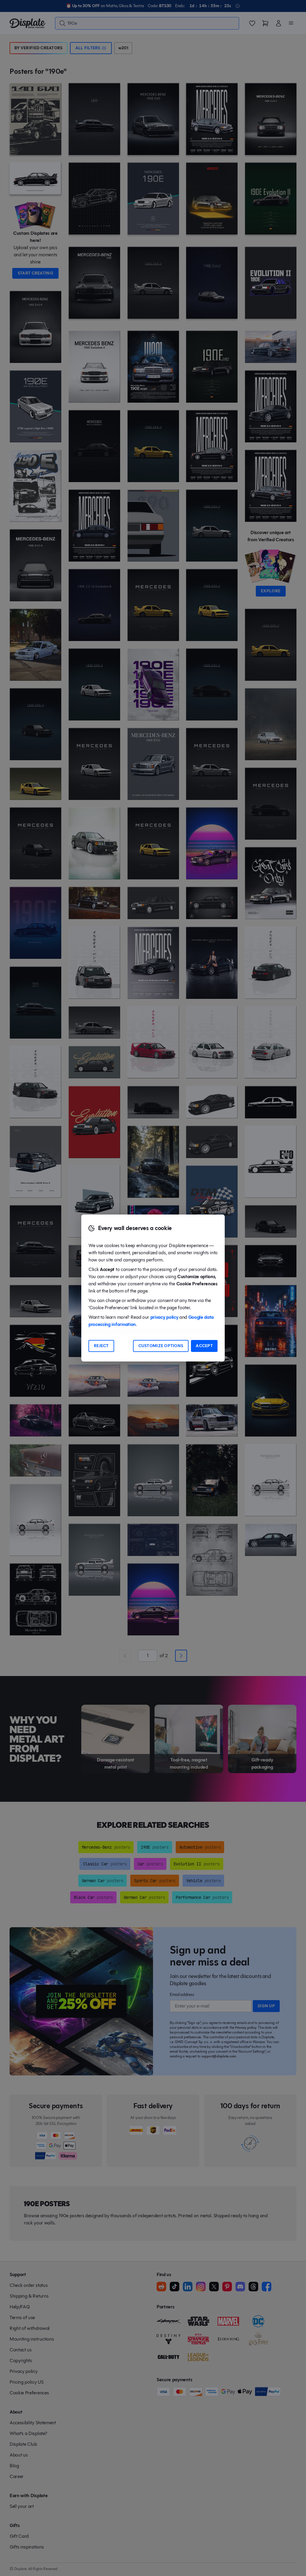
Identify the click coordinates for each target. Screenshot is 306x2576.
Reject (101, 1346)
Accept (204, 1346)
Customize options (161, 1346)
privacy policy (164, 1317)
